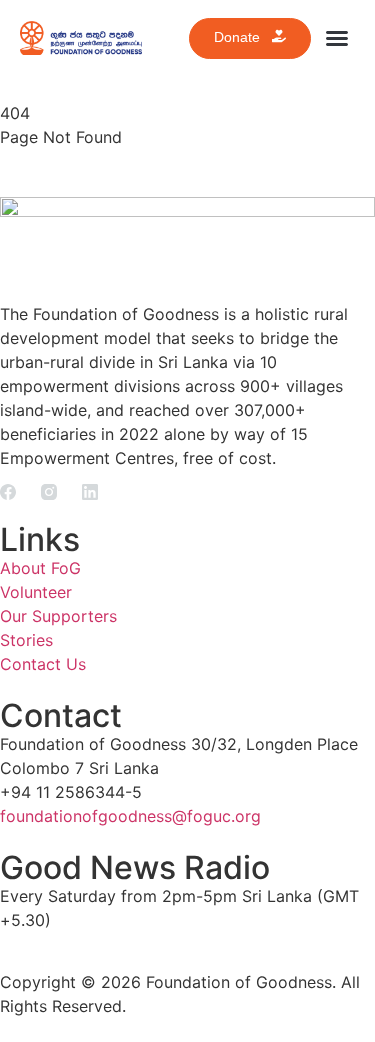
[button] (337, 38)
